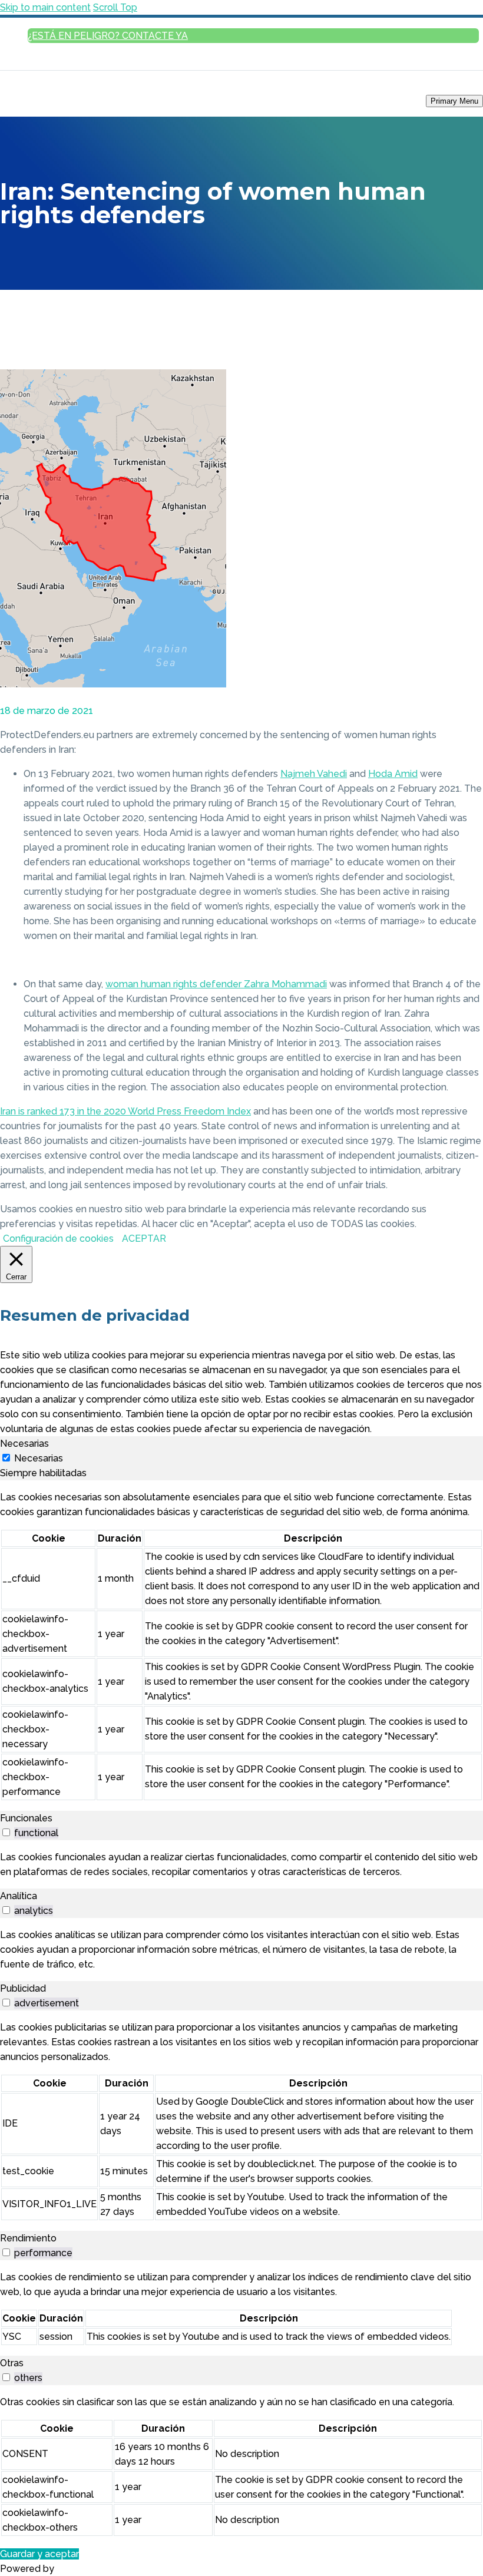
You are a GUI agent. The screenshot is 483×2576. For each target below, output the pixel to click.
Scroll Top (115, 7)
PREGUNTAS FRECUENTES (441, 216)
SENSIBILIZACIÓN (442, 322)
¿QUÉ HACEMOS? (455, 505)
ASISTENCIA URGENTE (448, 170)
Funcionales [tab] (26, 1818)
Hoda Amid (393, 774)
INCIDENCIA (464, 353)
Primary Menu (454, 101)
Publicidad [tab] (23, 1988)
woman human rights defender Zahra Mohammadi (216, 984)
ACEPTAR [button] (144, 1239)
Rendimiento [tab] (28, 2238)
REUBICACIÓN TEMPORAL (441, 201)
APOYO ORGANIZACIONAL (441, 261)
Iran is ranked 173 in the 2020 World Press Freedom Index (125, 1111)
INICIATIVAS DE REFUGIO (444, 277)
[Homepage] (53, 100)
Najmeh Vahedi (314, 774)
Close (469, 116)
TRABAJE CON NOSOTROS (441, 520)
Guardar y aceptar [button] (39, 2554)
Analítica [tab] (19, 1896)
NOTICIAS (467, 384)
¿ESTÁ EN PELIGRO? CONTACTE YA (108, 36)
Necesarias (39, 1458)
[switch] (6, 1832)
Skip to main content (45, 7)
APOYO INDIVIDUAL (452, 185)
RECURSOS (465, 399)
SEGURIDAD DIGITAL (451, 444)
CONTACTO (464, 536)
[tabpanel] (241, 1646)
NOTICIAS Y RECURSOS (431, 368)
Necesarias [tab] (24, 1444)
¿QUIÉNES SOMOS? (453, 490)
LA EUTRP (467, 292)
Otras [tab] (12, 2363)
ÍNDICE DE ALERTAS (451, 338)
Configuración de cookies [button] (58, 1239)
